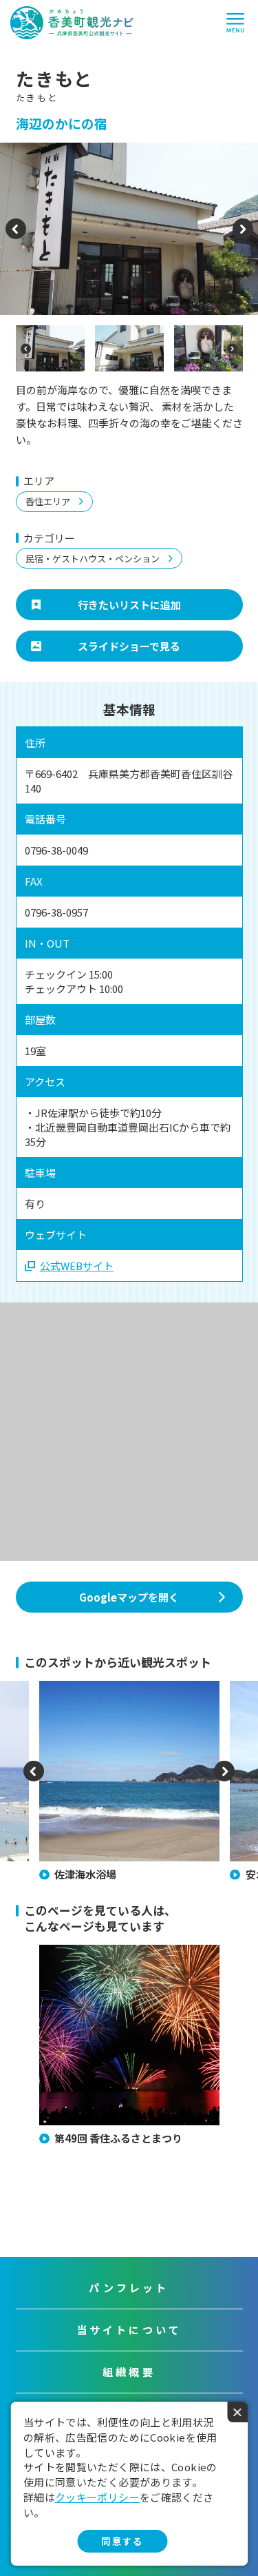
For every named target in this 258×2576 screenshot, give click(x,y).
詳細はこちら (66, 1951)
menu (235, 23)
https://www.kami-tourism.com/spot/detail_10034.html (114, 1693)
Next (243, 237)
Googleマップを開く (129, 1597)
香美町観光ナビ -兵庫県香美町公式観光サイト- (72, 23)
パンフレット (129, 2288)
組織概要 (129, 2372)
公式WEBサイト (77, 1266)
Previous (15, 237)
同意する (122, 2541)
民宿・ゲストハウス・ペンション (93, 559)
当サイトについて (129, 2330)
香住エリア (48, 501)
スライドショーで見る (129, 646)
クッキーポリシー (97, 2497)
